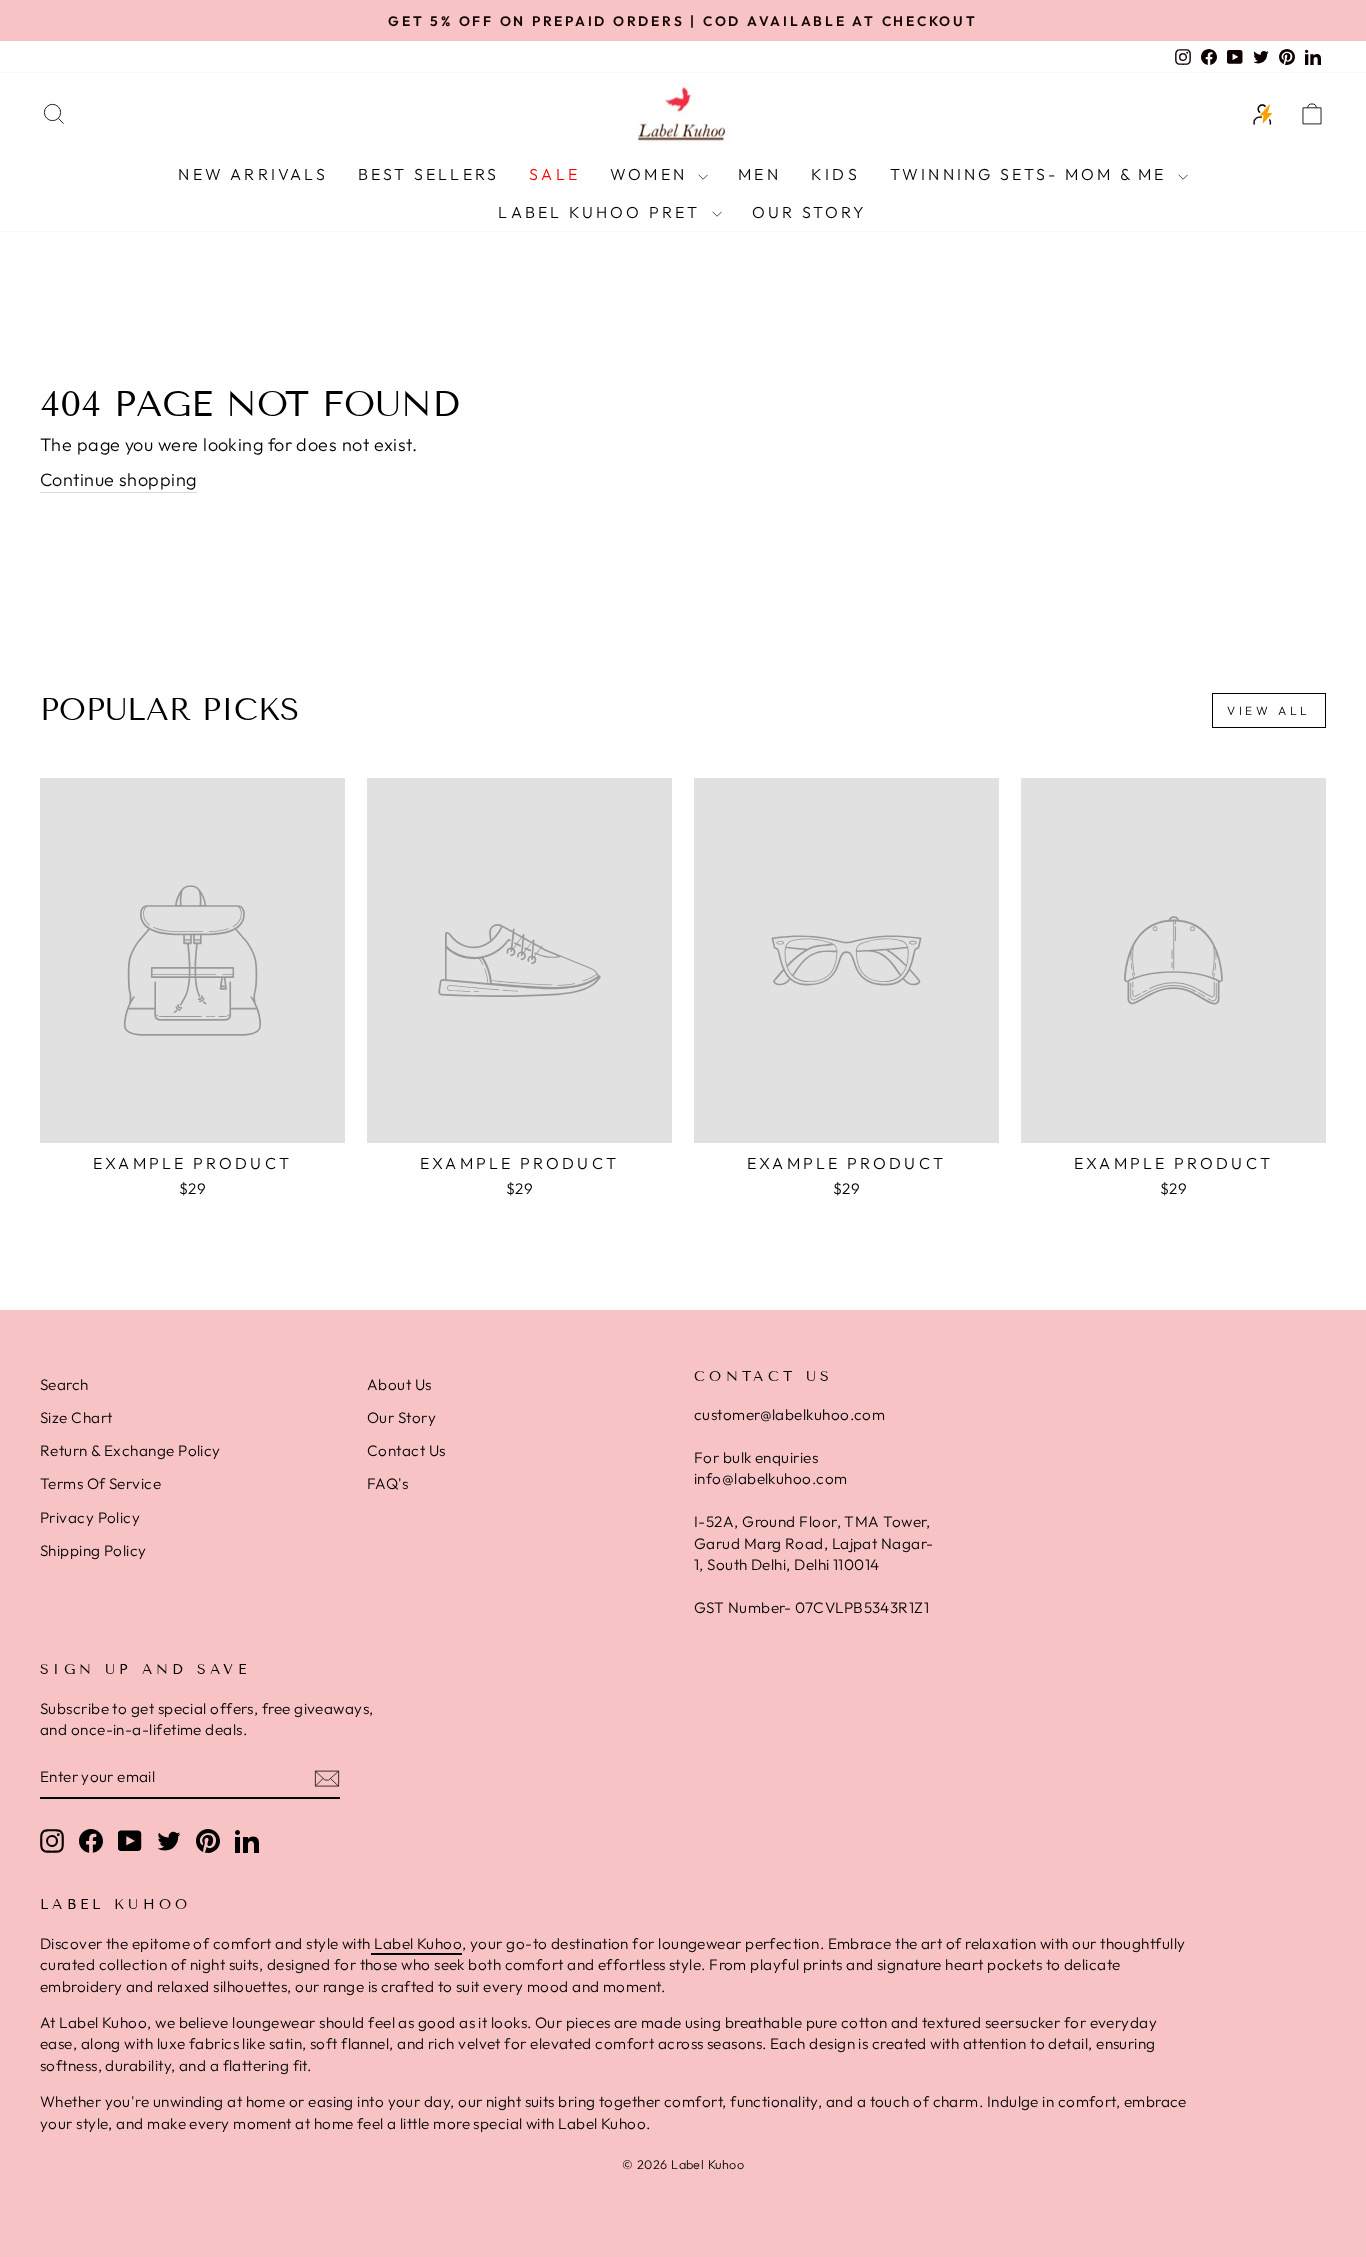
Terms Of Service (100, 1483)
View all (1269, 710)
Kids (835, 174)
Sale (554, 174)
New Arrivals (252, 174)
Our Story (810, 212)
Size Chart (76, 1417)
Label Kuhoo (416, 1943)
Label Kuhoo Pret (602, 212)
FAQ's (387, 1483)
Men (759, 174)
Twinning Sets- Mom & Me (1031, 174)
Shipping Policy (93, 1550)
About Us (399, 1384)
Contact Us (406, 1450)
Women (651, 174)
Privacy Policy (90, 1517)
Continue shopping (118, 479)
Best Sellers (428, 174)
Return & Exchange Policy (130, 1450)
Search (64, 1384)
